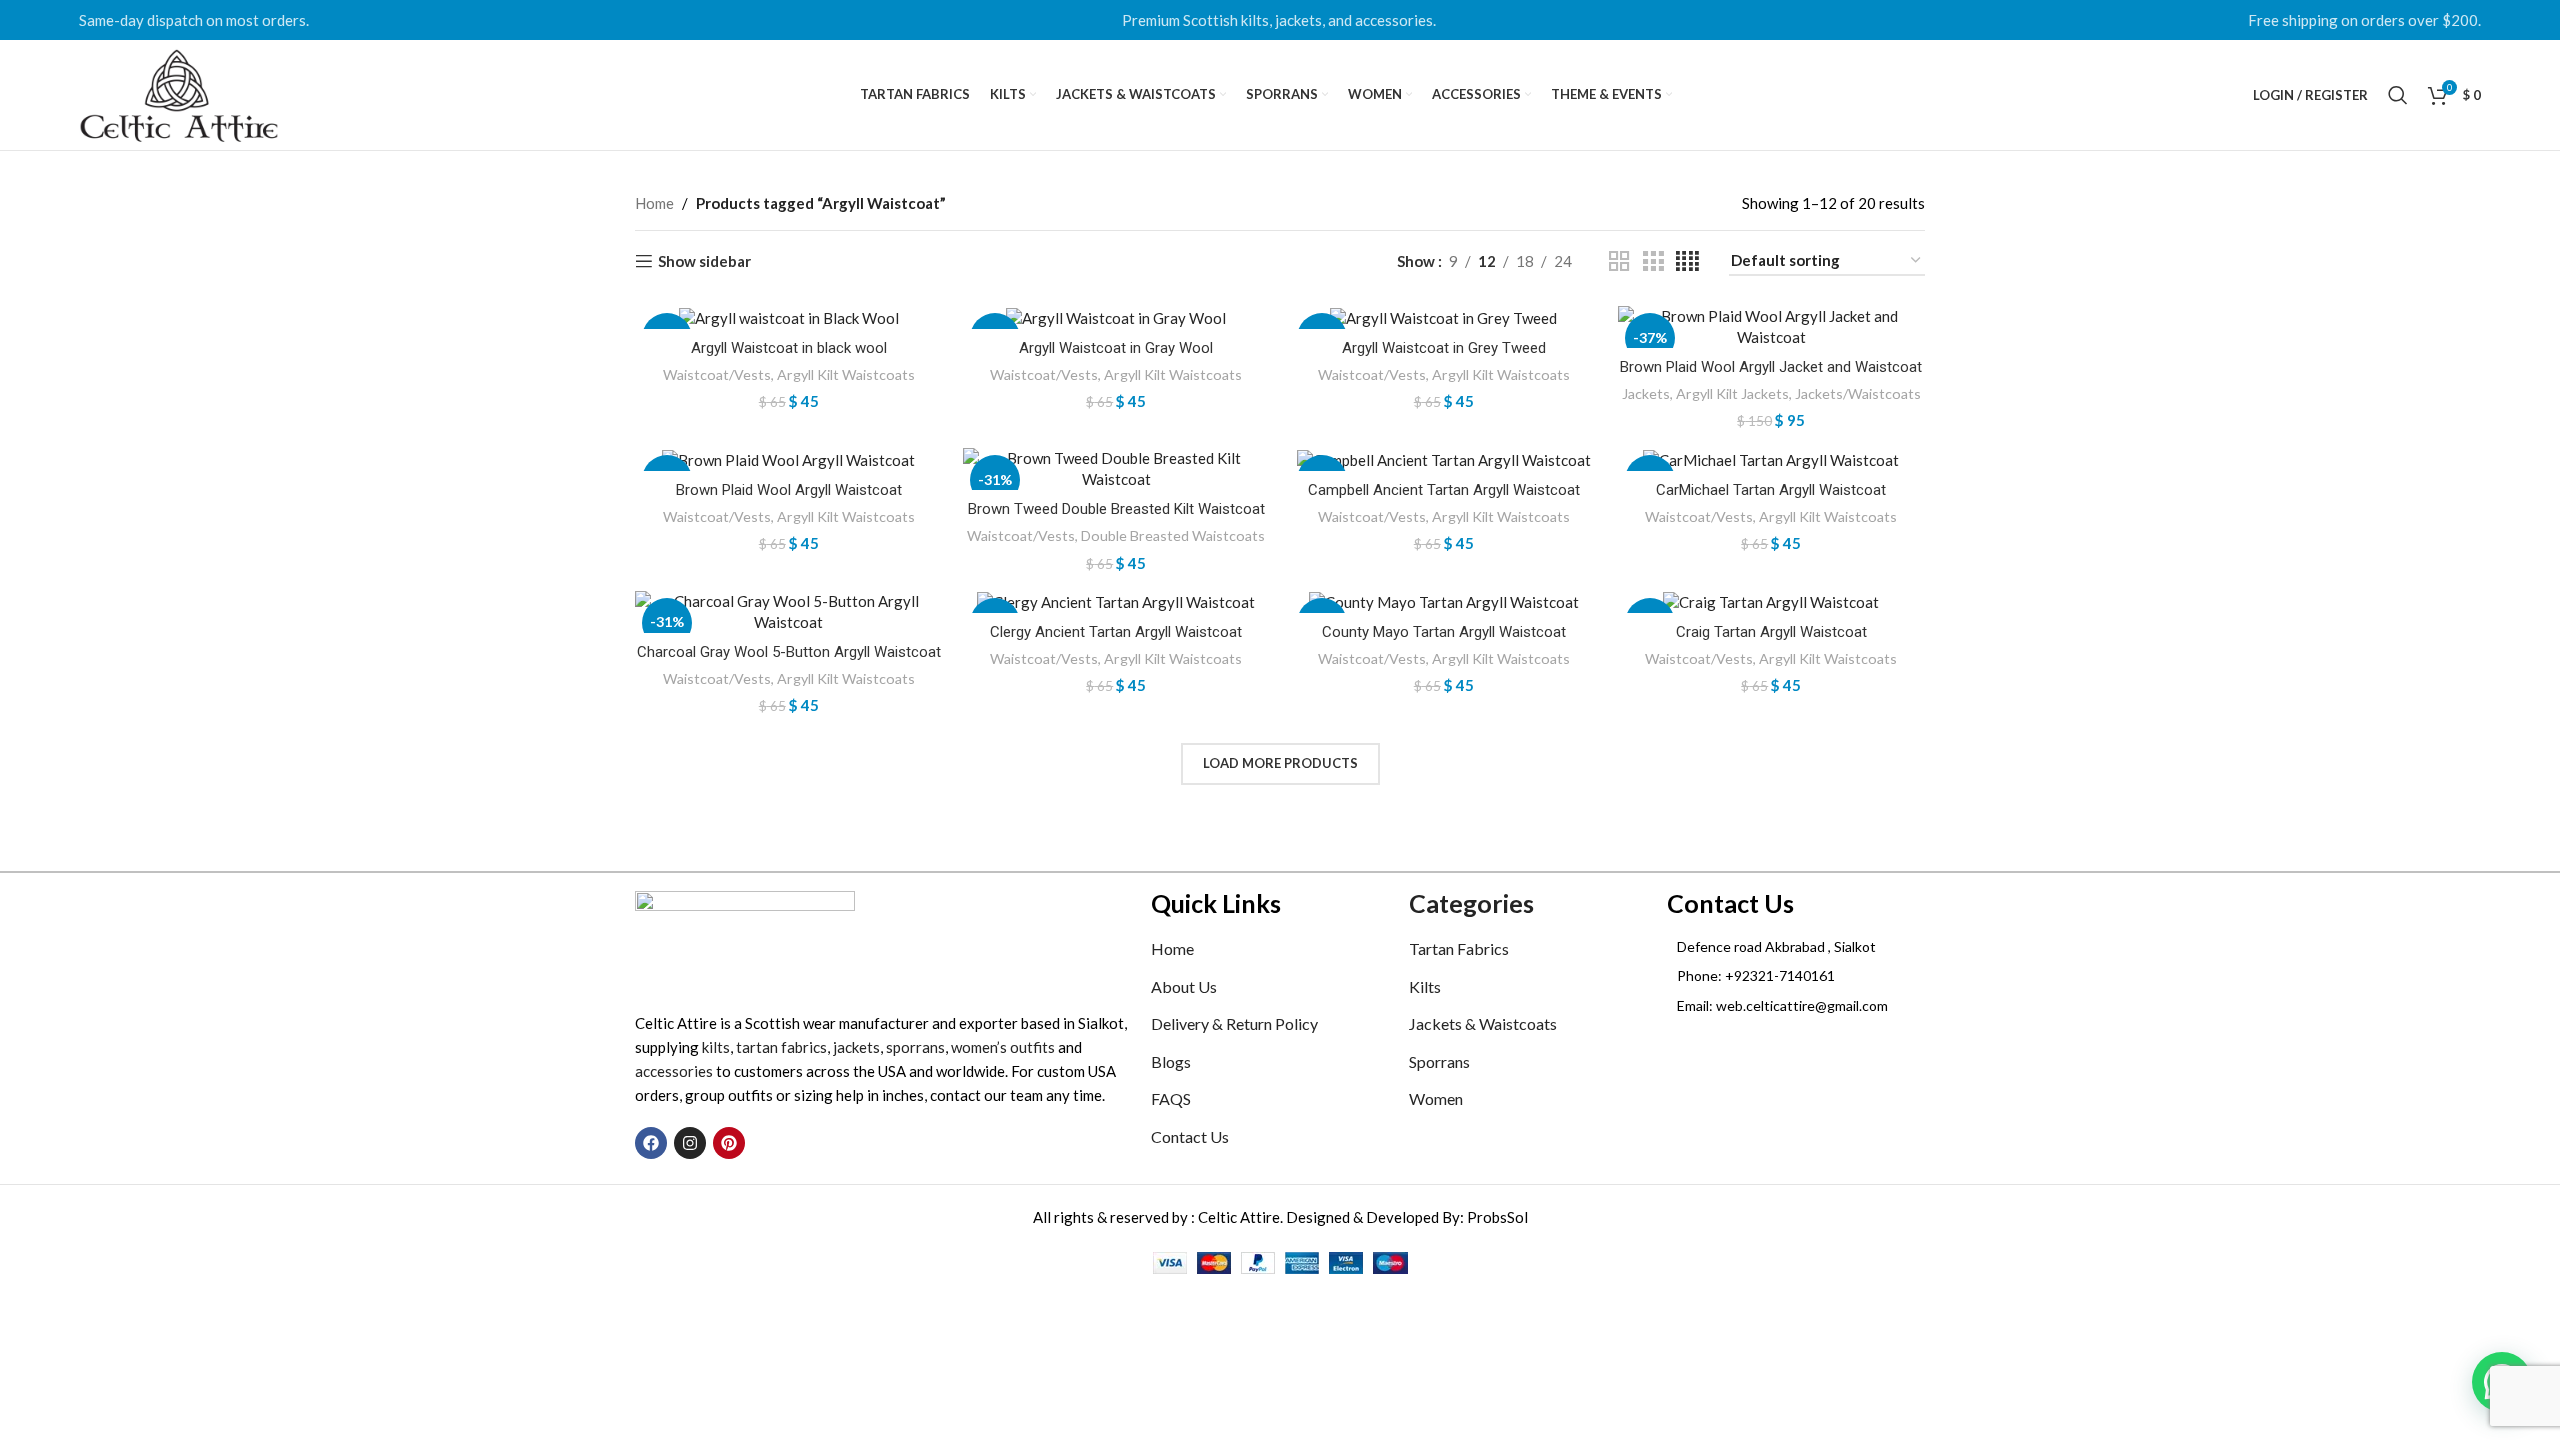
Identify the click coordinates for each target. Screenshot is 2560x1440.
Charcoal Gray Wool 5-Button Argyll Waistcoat (789, 652)
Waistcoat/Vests (717, 374)
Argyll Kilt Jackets (1732, 393)
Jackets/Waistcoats (1858, 393)
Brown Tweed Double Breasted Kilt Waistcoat (1116, 509)
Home (654, 203)
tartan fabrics (781, 1047)
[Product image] (789, 317)
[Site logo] (179, 93)
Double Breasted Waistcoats (1173, 535)
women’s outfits (1003, 1047)
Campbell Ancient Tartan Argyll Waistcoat (1444, 490)
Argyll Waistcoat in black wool (789, 348)
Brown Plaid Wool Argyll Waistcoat (789, 490)
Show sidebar (704, 261)
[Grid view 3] (1653, 261)
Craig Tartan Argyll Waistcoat (1771, 632)
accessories (674, 1071)
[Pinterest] (729, 1143)
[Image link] (745, 939)
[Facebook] (651, 1143)
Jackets (1646, 393)
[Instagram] (690, 1143)
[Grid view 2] (1619, 261)
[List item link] (1796, 976)
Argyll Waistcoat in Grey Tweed (1444, 348)
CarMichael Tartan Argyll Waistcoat (1771, 490)
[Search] (2398, 95)
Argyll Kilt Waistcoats (846, 374)
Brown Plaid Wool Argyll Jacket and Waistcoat (1771, 367)
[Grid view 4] (1687, 261)
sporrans (915, 1047)
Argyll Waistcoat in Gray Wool (1116, 348)
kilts (716, 1047)
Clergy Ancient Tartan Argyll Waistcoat (1116, 632)
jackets (856, 1047)
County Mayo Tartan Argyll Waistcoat (1444, 632)
